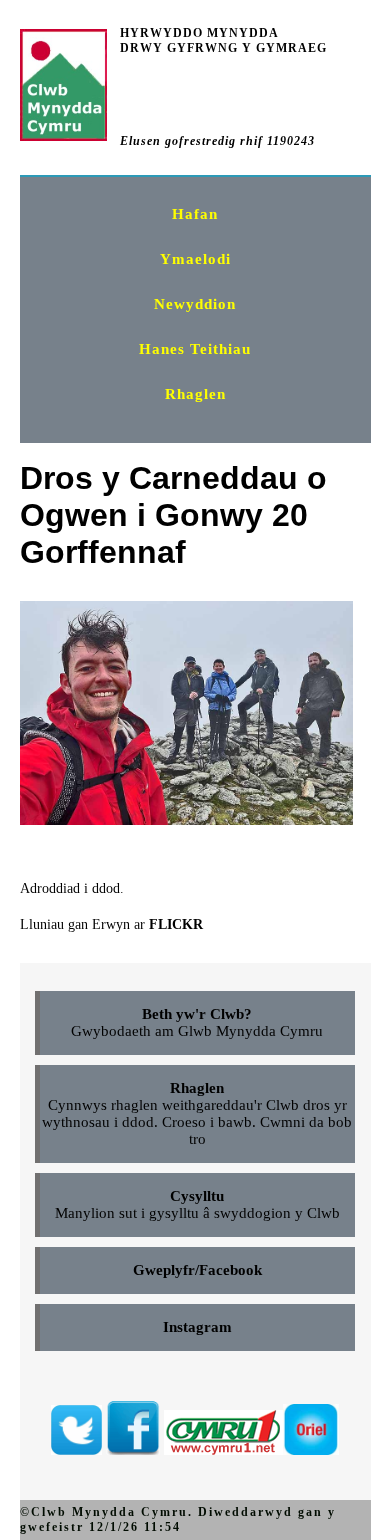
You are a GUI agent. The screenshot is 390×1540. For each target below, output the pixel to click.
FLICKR (176, 924)
